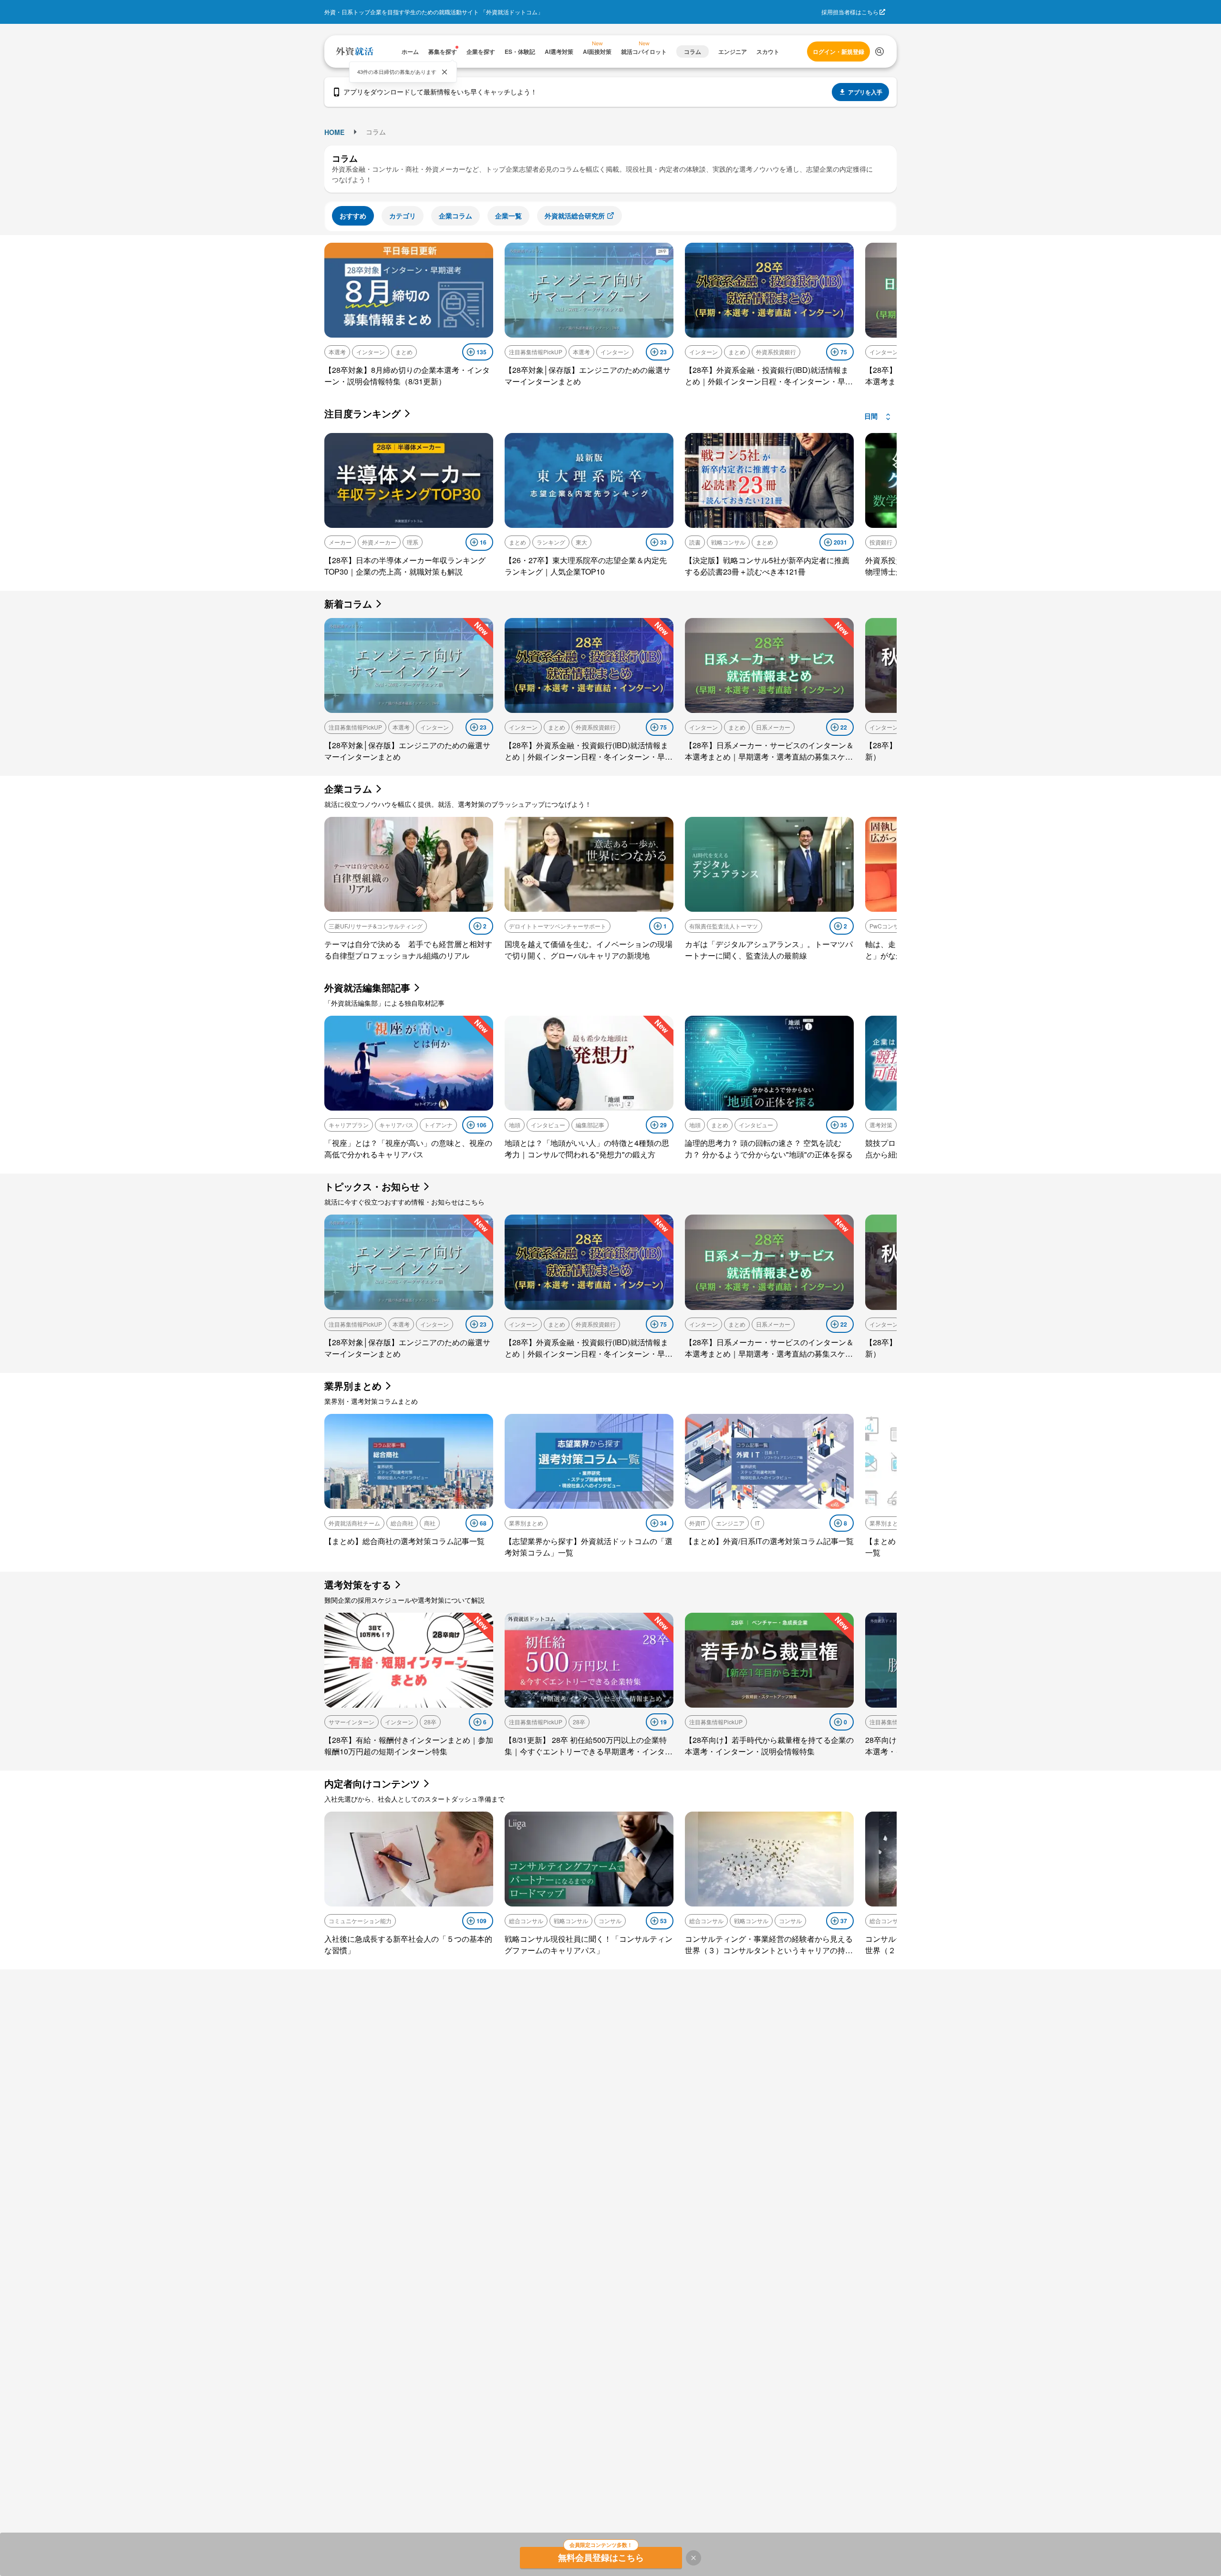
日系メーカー (773, 727)
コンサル (610, 1921)
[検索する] (880, 52)
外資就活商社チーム (354, 1523)
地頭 (515, 1125)
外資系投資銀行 (776, 352)
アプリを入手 (865, 92)
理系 (413, 542)
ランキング (551, 542)
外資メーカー (379, 542)
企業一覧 (508, 216)
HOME (334, 132)
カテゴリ (403, 216)
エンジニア (730, 1523)
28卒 (430, 1722)
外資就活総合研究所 (575, 216)
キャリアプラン (349, 1125)
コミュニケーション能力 (360, 1921)
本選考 (337, 352)
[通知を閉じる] (445, 72)
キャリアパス (396, 1125)
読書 (695, 542)
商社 (430, 1523)
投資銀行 (881, 542)
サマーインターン (352, 1722)
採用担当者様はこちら (850, 12)
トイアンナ (438, 1125)
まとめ (404, 352)
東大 (581, 542)
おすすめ (353, 216)
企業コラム (455, 216)
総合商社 (402, 1523)
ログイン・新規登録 (838, 52)
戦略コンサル (728, 542)
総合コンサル (526, 1921)
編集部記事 (590, 1125)
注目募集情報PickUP (536, 352)
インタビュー (548, 1125)
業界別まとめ (526, 1523)
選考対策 (881, 1125)
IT (757, 1523)
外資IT (697, 1523)
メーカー (340, 542)
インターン (371, 352)
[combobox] (878, 417)
